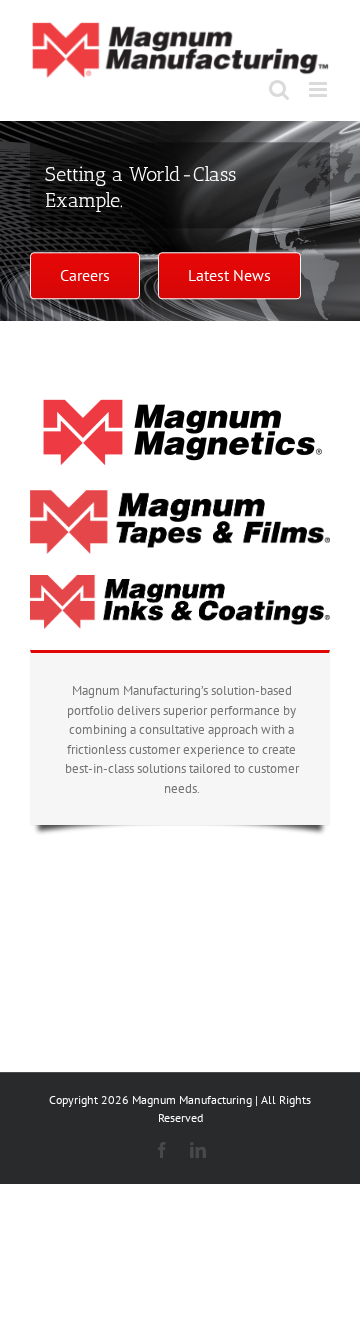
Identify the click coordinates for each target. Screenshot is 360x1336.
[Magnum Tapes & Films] (180, 496)
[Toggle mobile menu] (319, 89)
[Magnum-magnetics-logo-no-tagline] (180, 403)
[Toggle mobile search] (279, 89)
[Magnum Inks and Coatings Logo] (180, 581)
